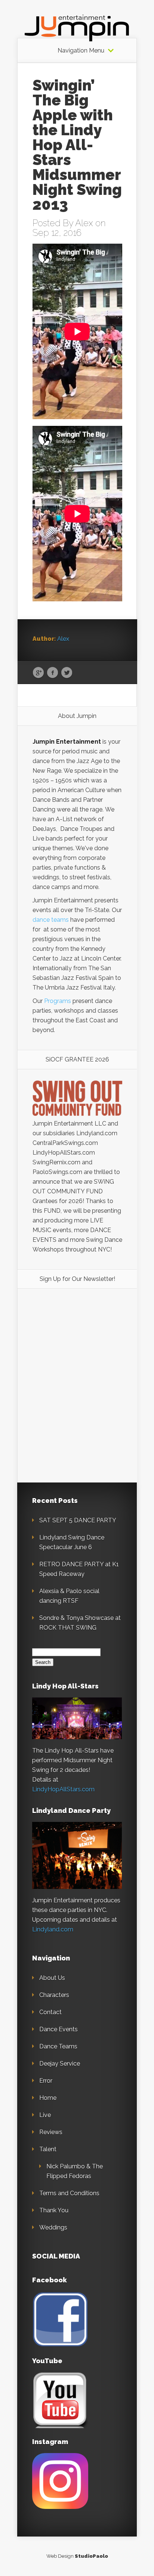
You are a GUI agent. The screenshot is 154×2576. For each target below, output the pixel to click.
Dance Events (58, 2029)
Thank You (54, 2210)
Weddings (53, 2227)
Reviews (51, 2132)
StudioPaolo (91, 2556)
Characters (54, 1995)
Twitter (67, 673)
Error (46, 2081)
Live (45, 2115)
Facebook (53, 673)
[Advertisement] (77, 1348)
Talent (48, 2149)
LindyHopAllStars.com (63, 1789)
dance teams (51, 920)
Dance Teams (58, 2046)
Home (48, 2098)
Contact (50, 2012)
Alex (84, 223)
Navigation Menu (81, 51)
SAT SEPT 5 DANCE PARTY (78, 1520)
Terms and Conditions (69, 2193)
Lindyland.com (53, 1929)
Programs (58, 1001)
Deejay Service (60, 2064)
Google (38, 673)
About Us (52, 1978)
